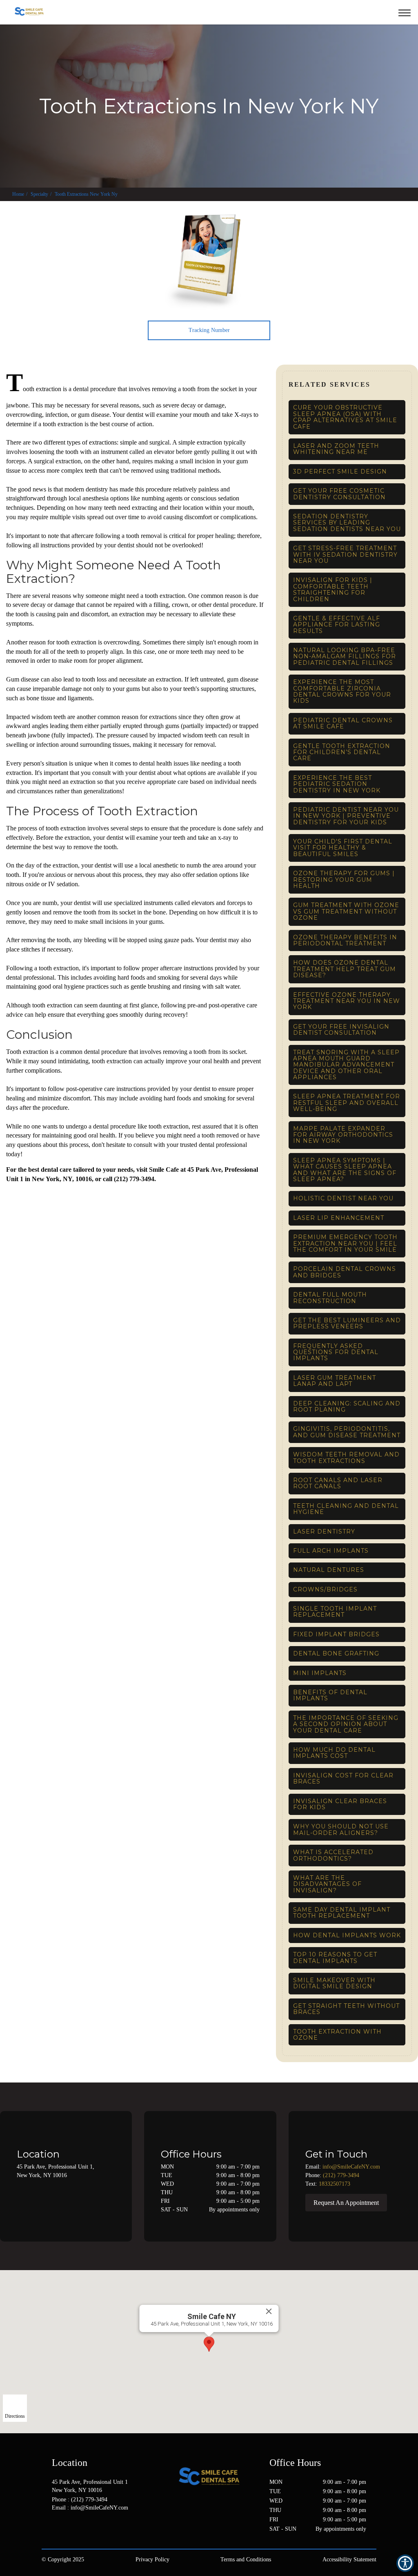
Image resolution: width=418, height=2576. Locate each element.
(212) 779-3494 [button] (341, 2175)
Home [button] (18, 194)
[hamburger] (408, 11)
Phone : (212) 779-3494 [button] (80, 2500)
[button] (366, 12)
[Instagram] (87, 2534)
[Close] (269, 2311)
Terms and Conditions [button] (246, 2559)
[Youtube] (103, 2534)
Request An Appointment (346, 2203)
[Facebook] (70, 2534)
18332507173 (335, 2184)
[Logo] (209, 2476)
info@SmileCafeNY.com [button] (351, 2167)
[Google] (54, 2534)
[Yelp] (119, 2534)
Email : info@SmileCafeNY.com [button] (90, 2508)
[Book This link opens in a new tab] (377, 12)
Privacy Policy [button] (152, 2559)
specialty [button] (39, 194)
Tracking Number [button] (209, 330)
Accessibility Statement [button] (349, 2559)
